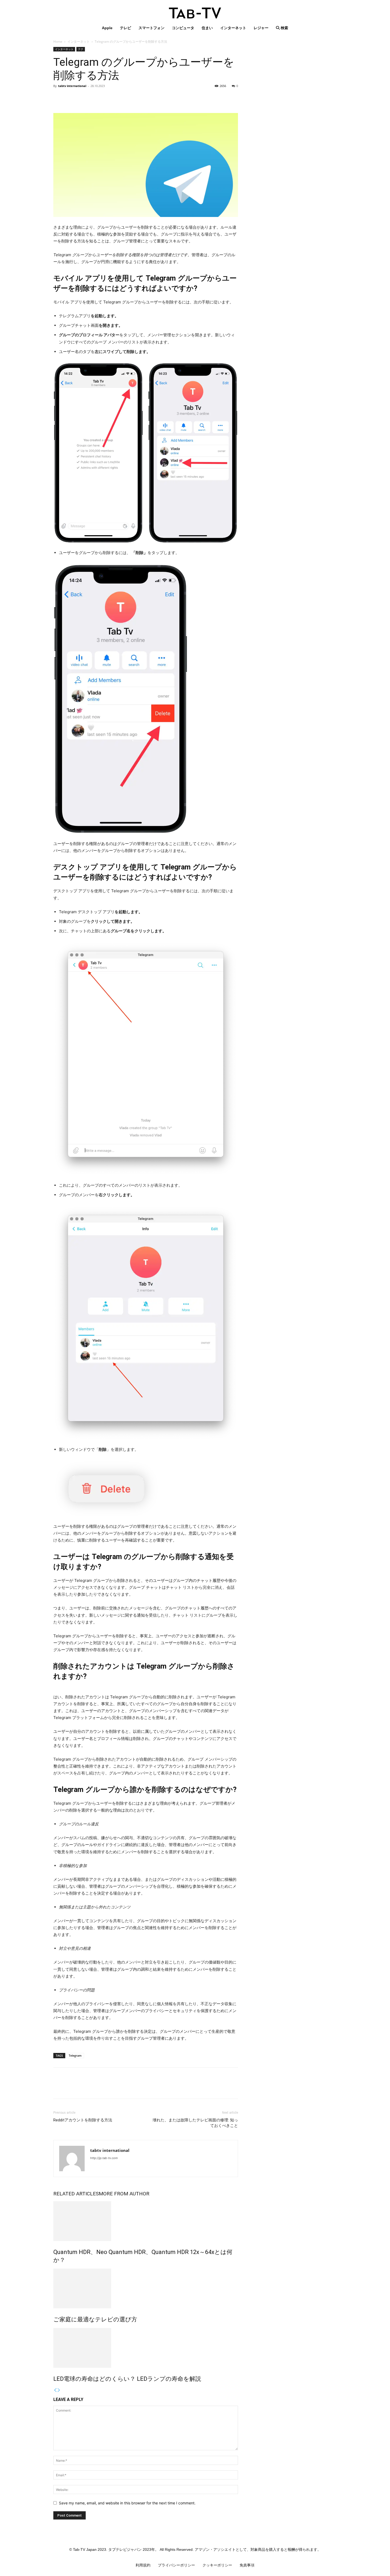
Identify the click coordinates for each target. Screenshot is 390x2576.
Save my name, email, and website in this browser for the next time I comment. (127, 2503)
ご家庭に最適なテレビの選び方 (95, 2319)
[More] (108, 98)
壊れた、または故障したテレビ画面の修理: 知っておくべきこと (195, 2123)
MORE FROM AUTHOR (124, 2194)
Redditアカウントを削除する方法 (83, 2120)
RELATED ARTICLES (76, 2194)
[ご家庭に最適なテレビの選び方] (146, 2288)
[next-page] (59, 2390)
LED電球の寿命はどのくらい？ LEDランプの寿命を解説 (127, 2379)
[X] (71, 98)
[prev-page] (55, 2390)
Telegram (75, 2055)
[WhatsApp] (95, 98)
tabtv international (72, 86)
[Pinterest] (83, 98)
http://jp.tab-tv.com (104, 2158)
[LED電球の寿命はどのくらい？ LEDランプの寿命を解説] (146, 2348)
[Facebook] (59, 98)
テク (81, 49)
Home (58, 42)
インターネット (79, 42)
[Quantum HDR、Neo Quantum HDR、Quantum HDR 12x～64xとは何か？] (146, 2221)
